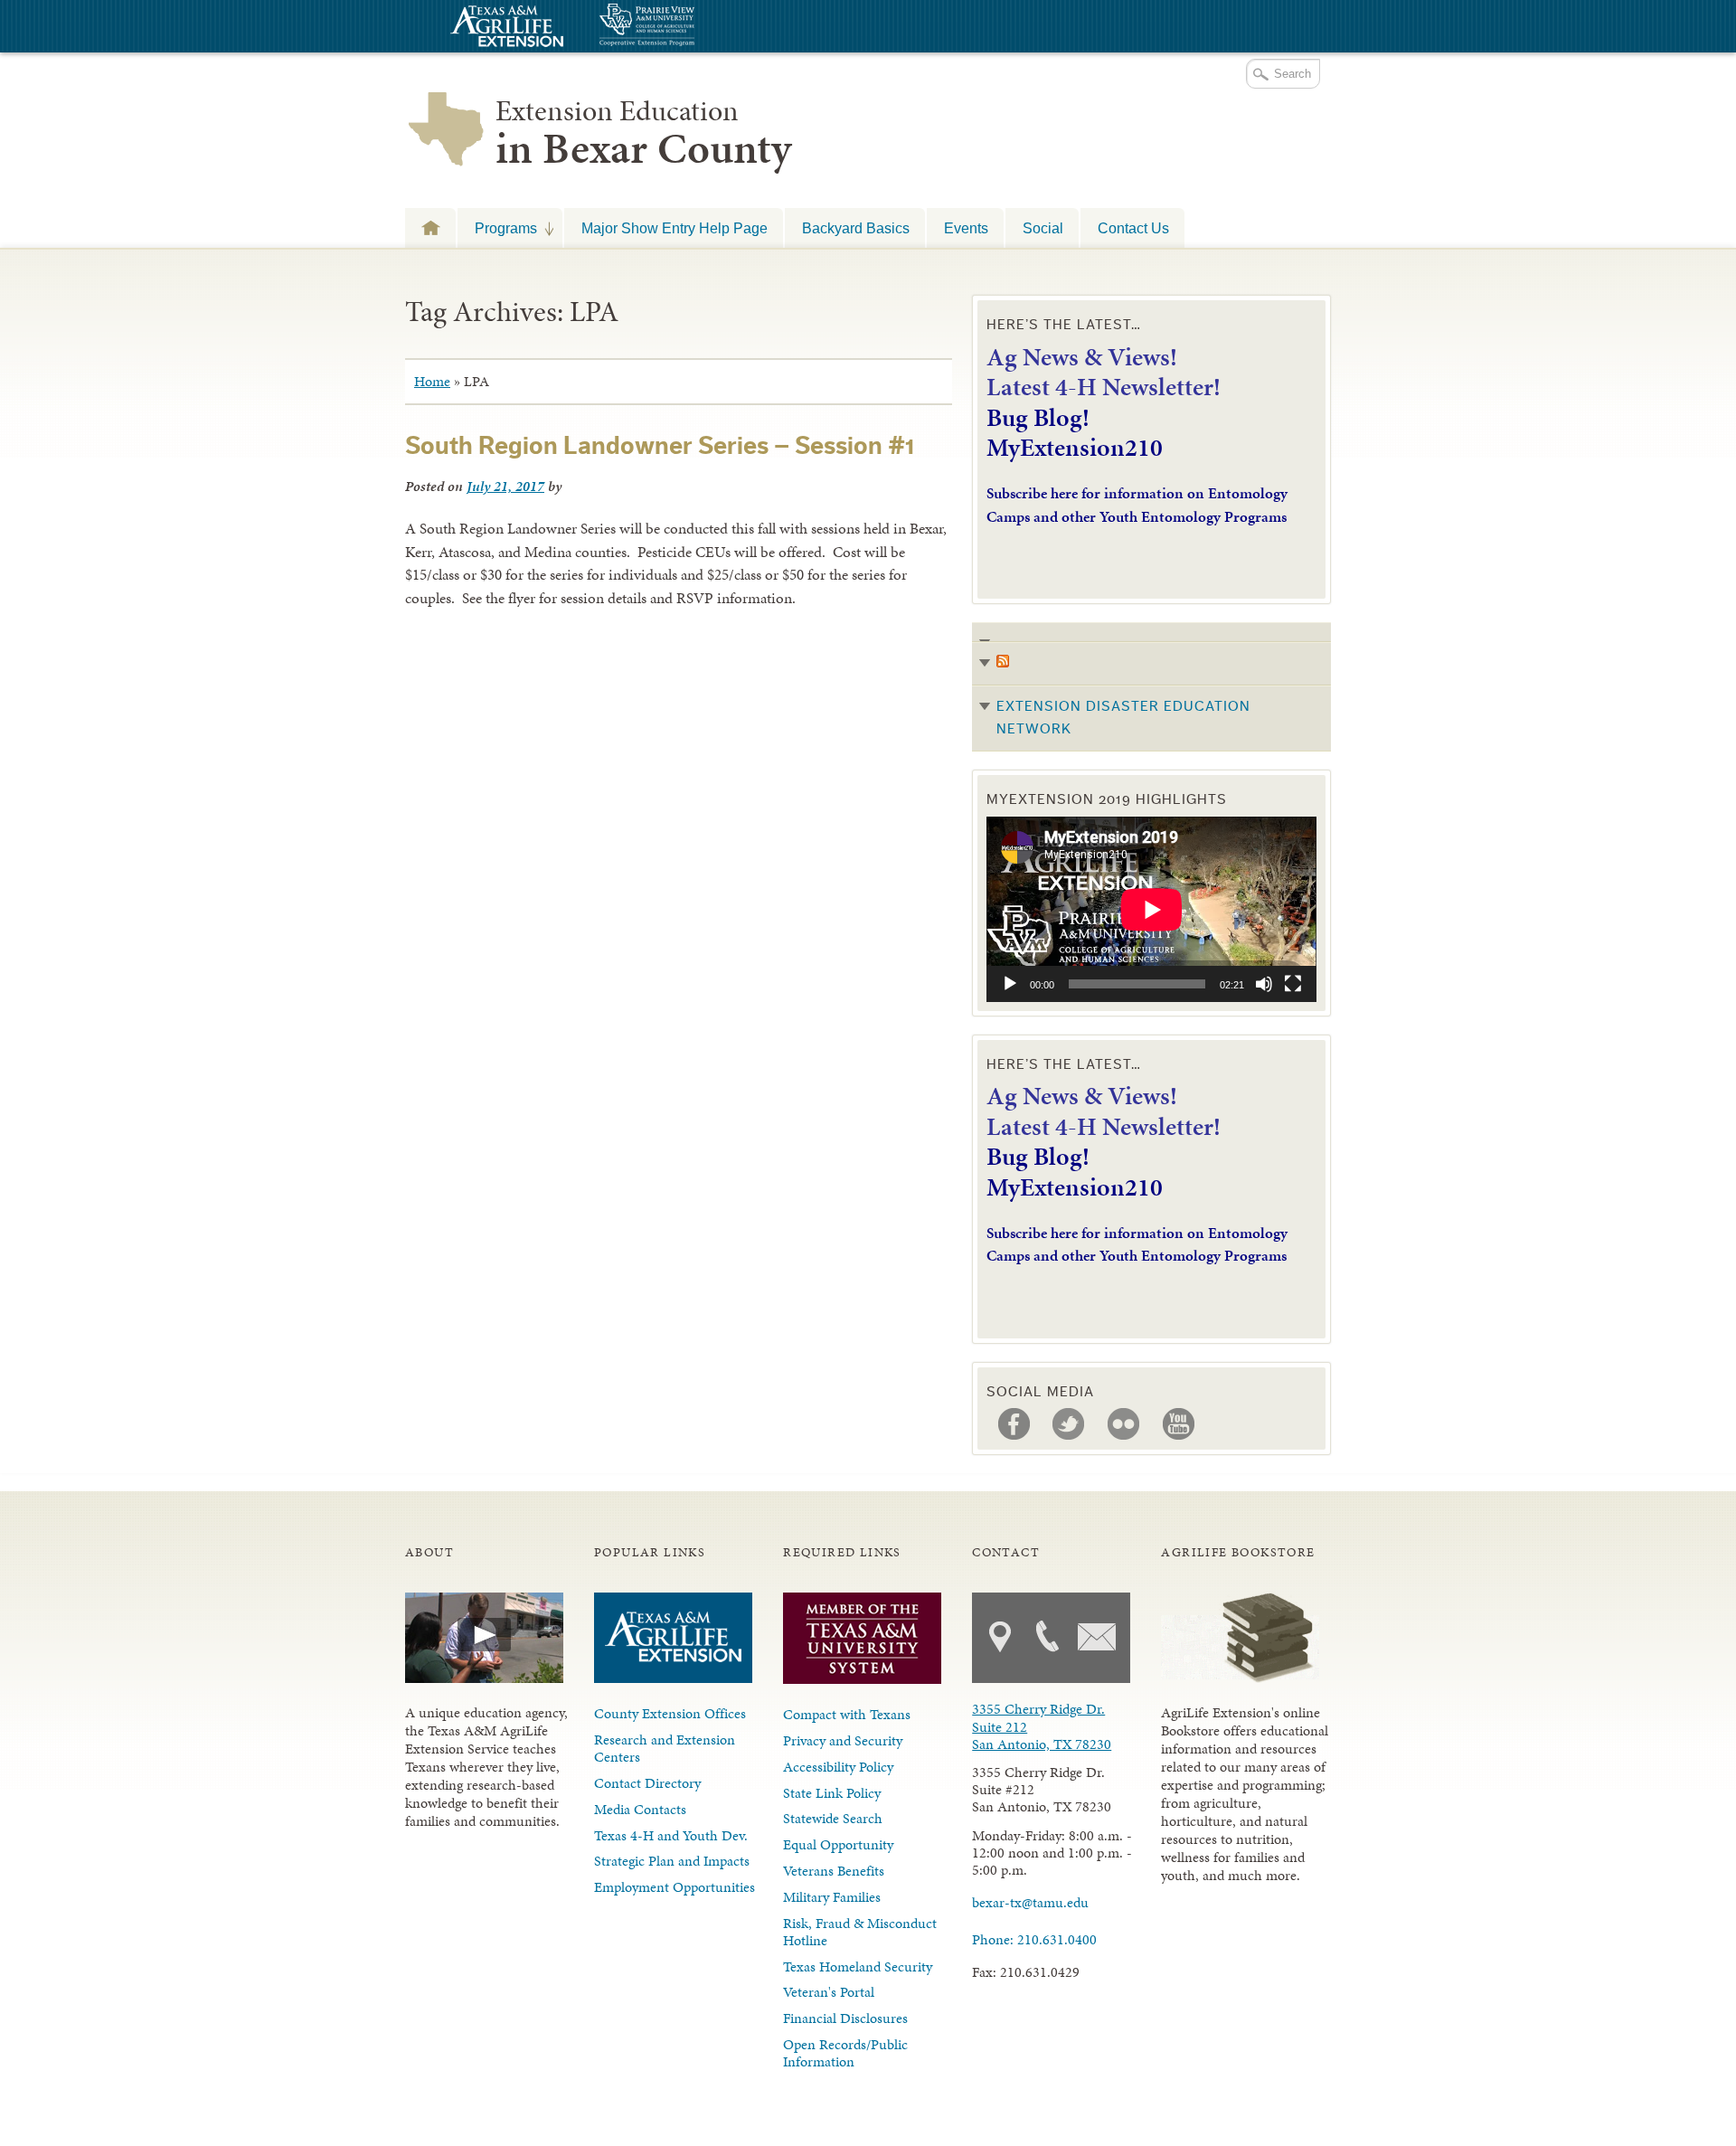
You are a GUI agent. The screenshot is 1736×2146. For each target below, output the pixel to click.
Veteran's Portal (829, 1992)
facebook (1014, 1424)
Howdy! (430, 227)
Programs (497, 228)
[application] (1151, 909)
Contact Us (1133, 228)
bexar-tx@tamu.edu (1030, 1902)
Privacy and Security (843, 1740)
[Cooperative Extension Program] (696, 27)
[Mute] (1264, 984)
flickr (1124, 1424)
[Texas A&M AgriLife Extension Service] (505, 28)
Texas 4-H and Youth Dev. (671, 1835)
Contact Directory (647, 1783)
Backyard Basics (856, 228)
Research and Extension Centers (665, 1748)
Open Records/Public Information (845, 2053)
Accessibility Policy (838, 1767)
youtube (1179, 1424)
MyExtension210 (1075, 447)
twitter (1069, 1424)
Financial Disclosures (845, 2018)
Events (966, 228)
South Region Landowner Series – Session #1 (660, 446)
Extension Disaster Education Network (1123, 718)
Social (1043, 228)
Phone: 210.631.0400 (1034, 1939)
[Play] (1010, 984)
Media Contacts (640, 1809)
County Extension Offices (670, 1713)
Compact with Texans (847, 1714)
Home (432, 381)
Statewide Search (833, 1818)
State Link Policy (832, 1793)
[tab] (1151, 687)
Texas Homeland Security (858, 1966)
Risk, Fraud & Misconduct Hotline (860, 1932)
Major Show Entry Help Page (675, 228)
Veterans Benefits (834, 1871)
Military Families (832, 1897)
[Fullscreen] (1293, 984)
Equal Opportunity (838, 1844)
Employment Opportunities (675, 1887)
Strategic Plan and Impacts (672, 1861)
